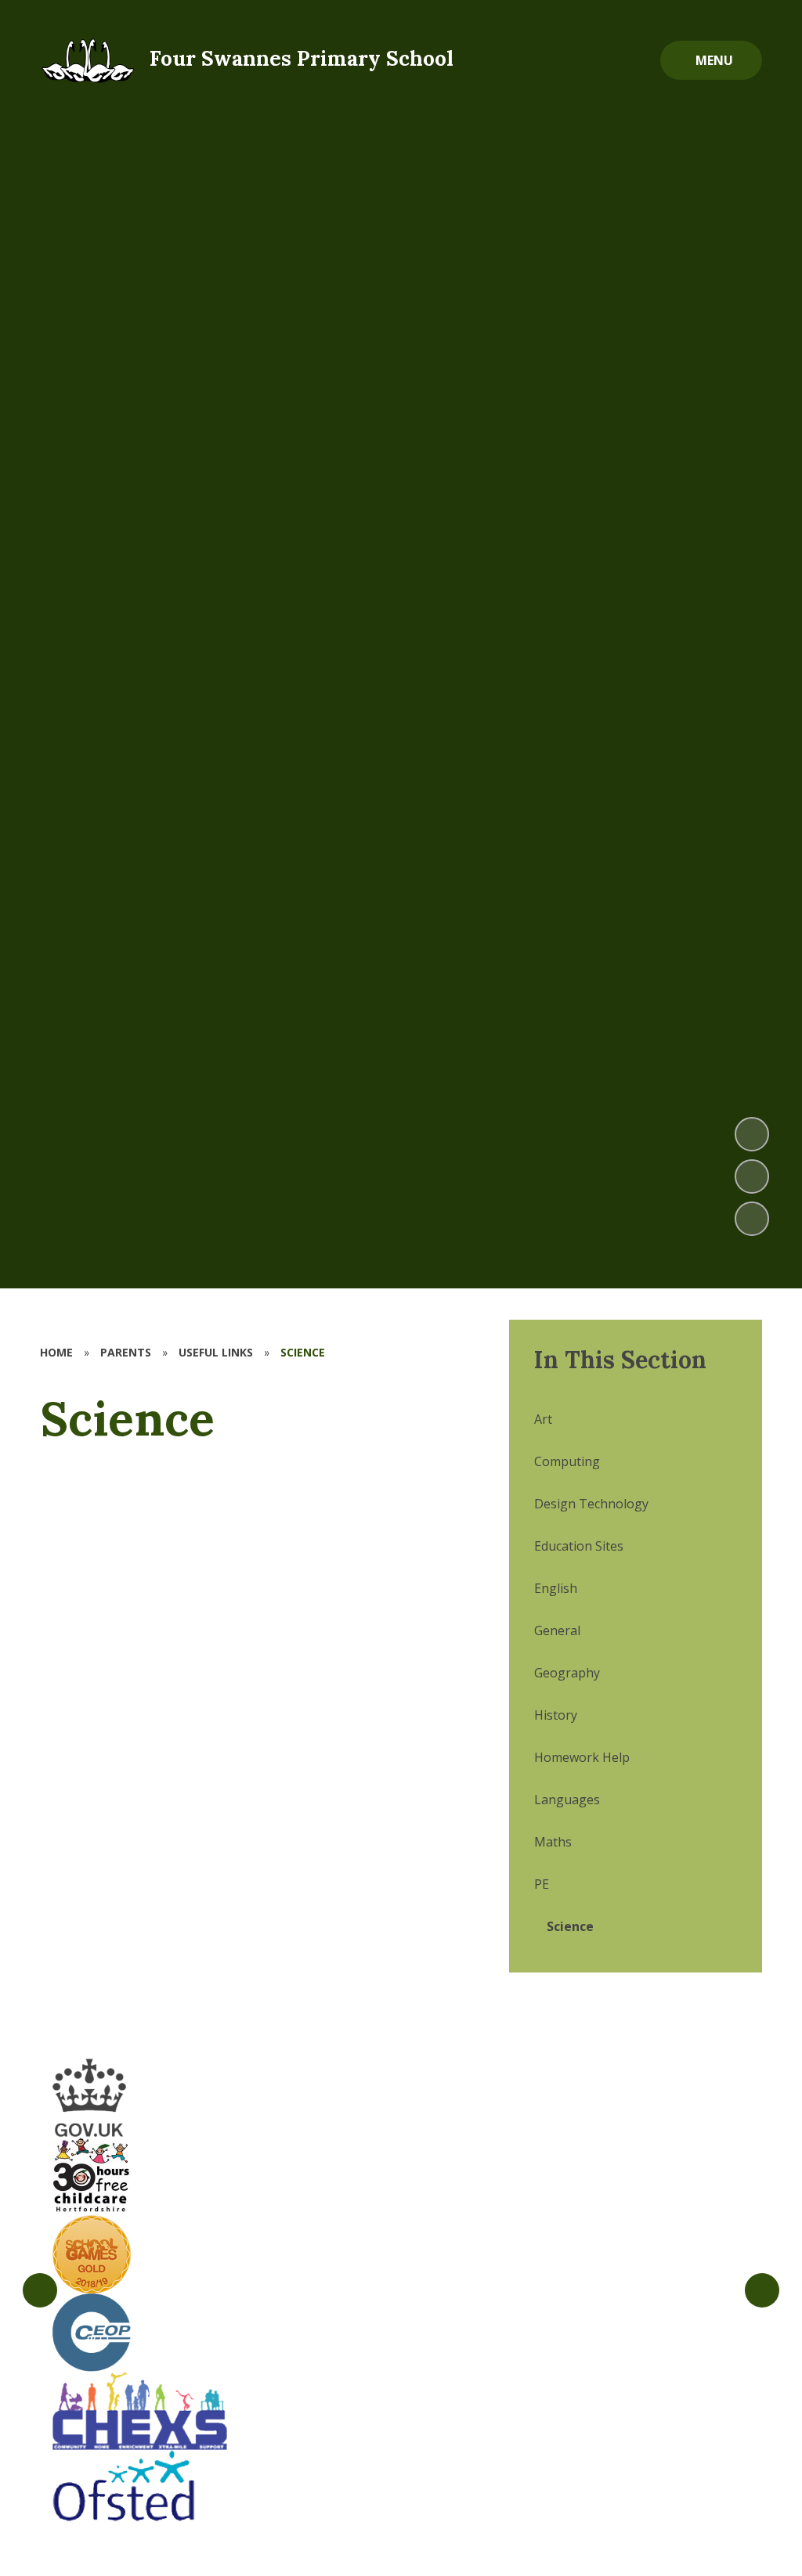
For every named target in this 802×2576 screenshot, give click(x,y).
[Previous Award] (40, 2290)
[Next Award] (762, 2290)
